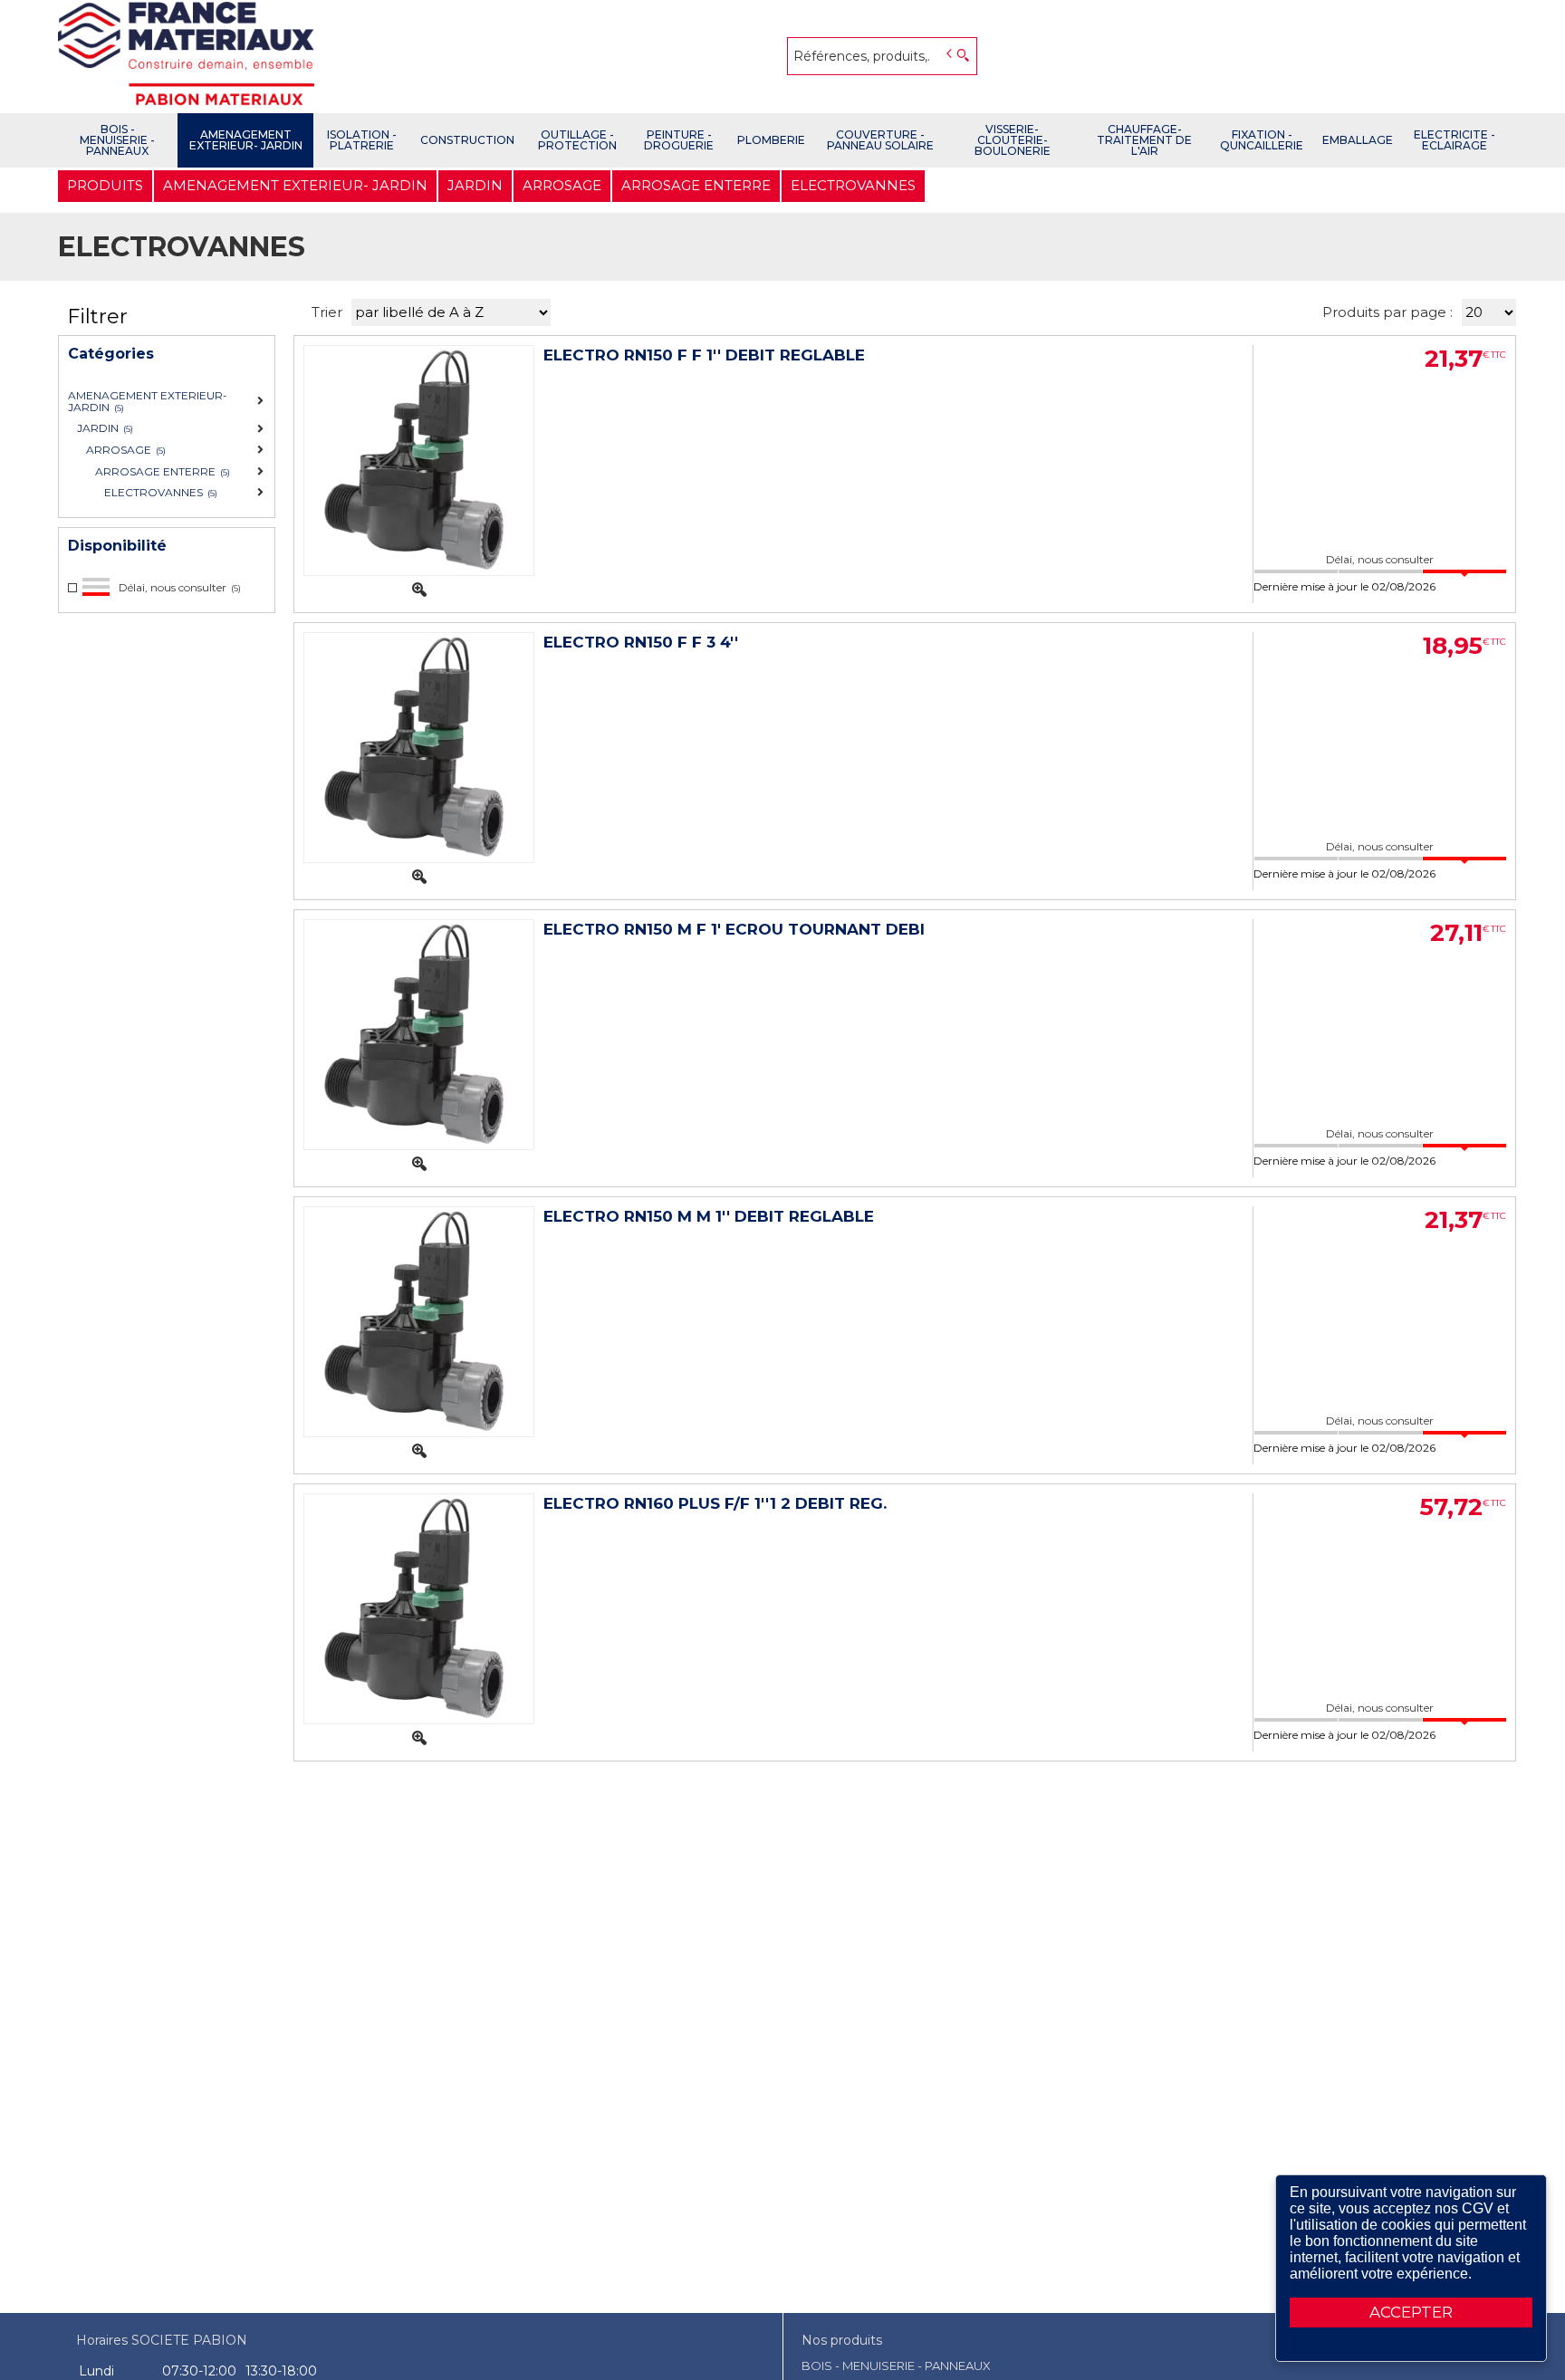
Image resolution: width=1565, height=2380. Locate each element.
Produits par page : (1387, 312)
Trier (327, 312)
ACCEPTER (1411, 2312)
